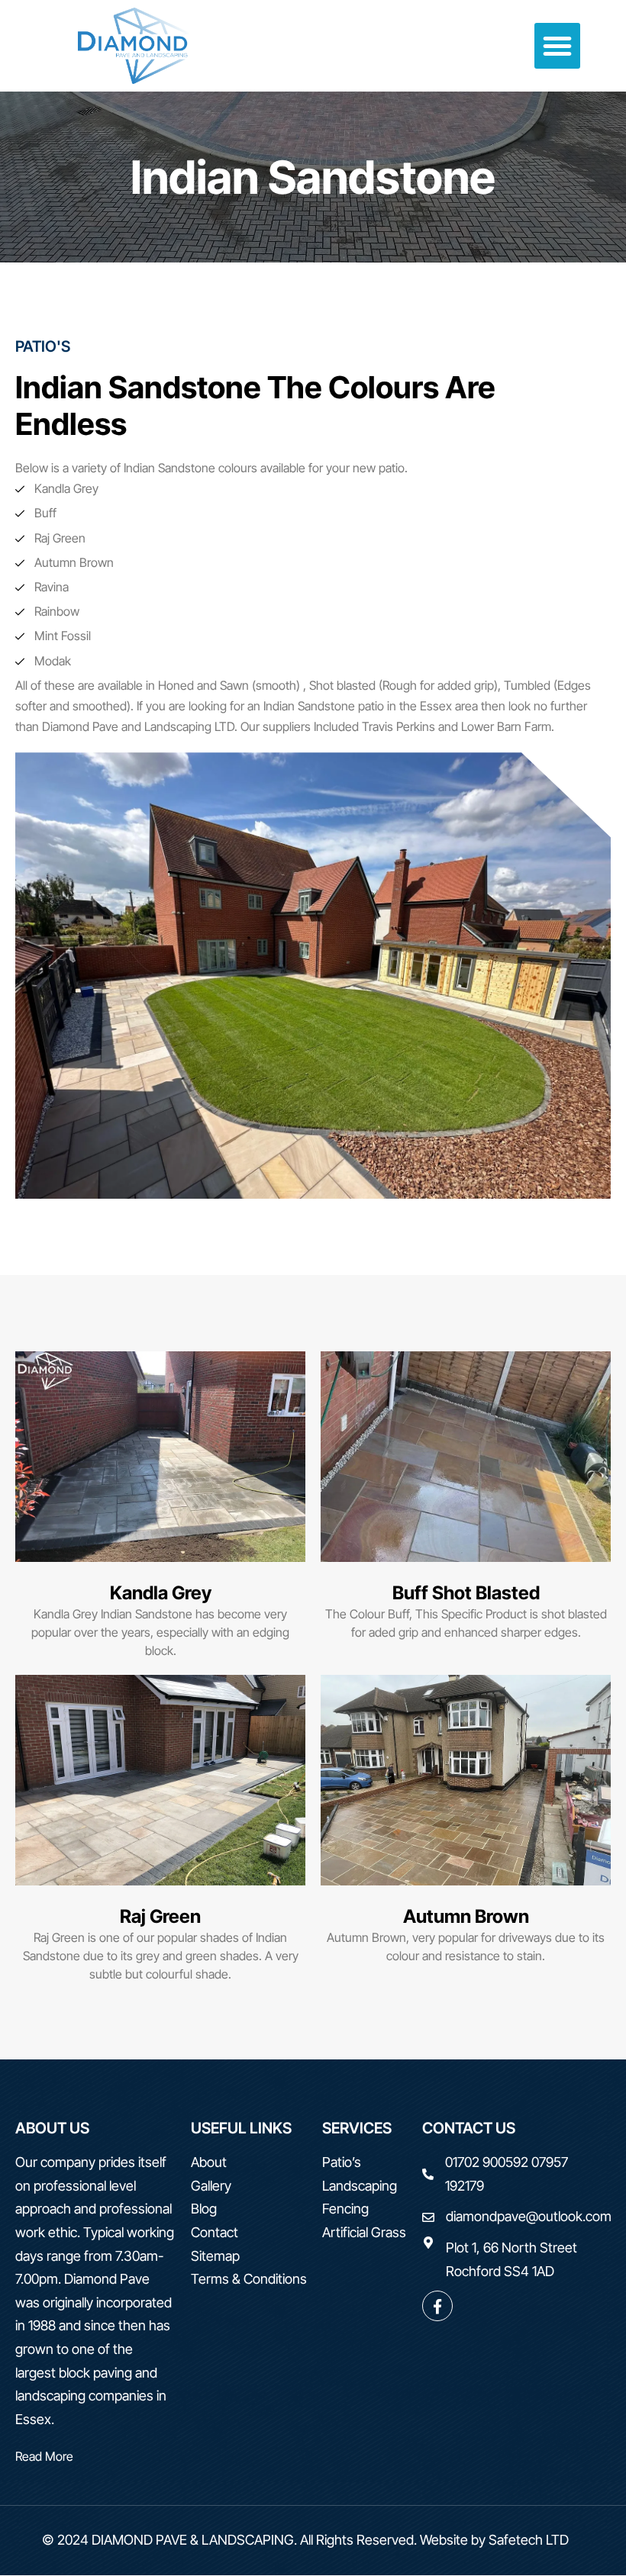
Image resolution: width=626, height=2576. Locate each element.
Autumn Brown (466, 1916)
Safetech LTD (529, 2540)
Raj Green (160, 1916)
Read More (44, 2456)
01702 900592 (487, 2162)
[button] (557, 46)
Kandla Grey (161, 1593)
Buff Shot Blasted (466, 1593)
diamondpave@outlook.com (529, 2216)
